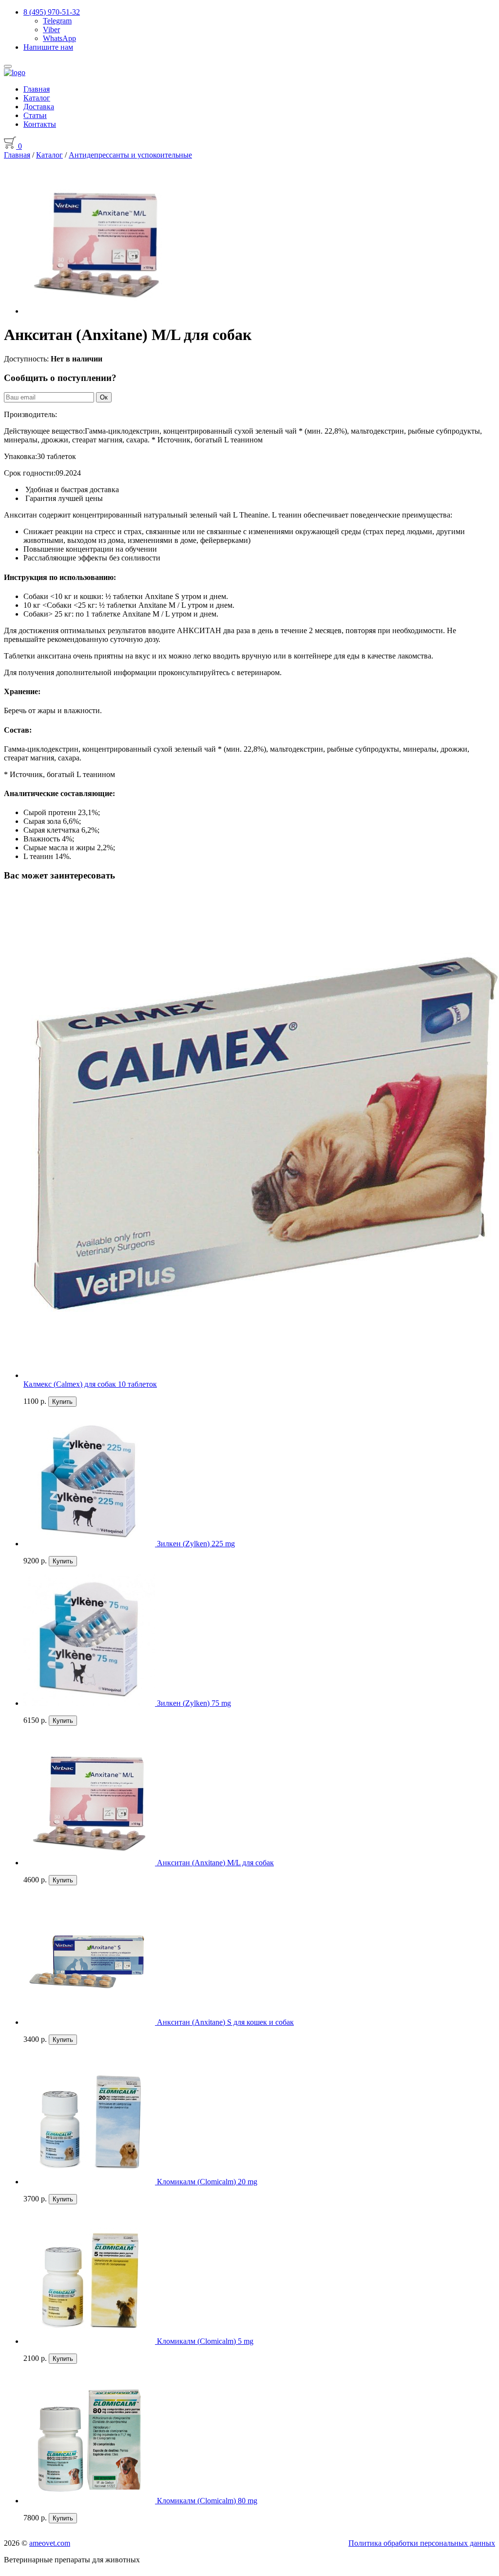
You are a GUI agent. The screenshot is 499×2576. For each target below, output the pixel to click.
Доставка (39, 107)
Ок (104, 397)
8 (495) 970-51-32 (52, 12)
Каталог (37, 98)
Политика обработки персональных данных (422, 2543)
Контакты (40, 124)
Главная (37, 89)
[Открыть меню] (8, 66)
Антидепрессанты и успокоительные (130, 155)
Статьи (35, 115)
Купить (62, 1402)
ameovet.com (50, 2543)
